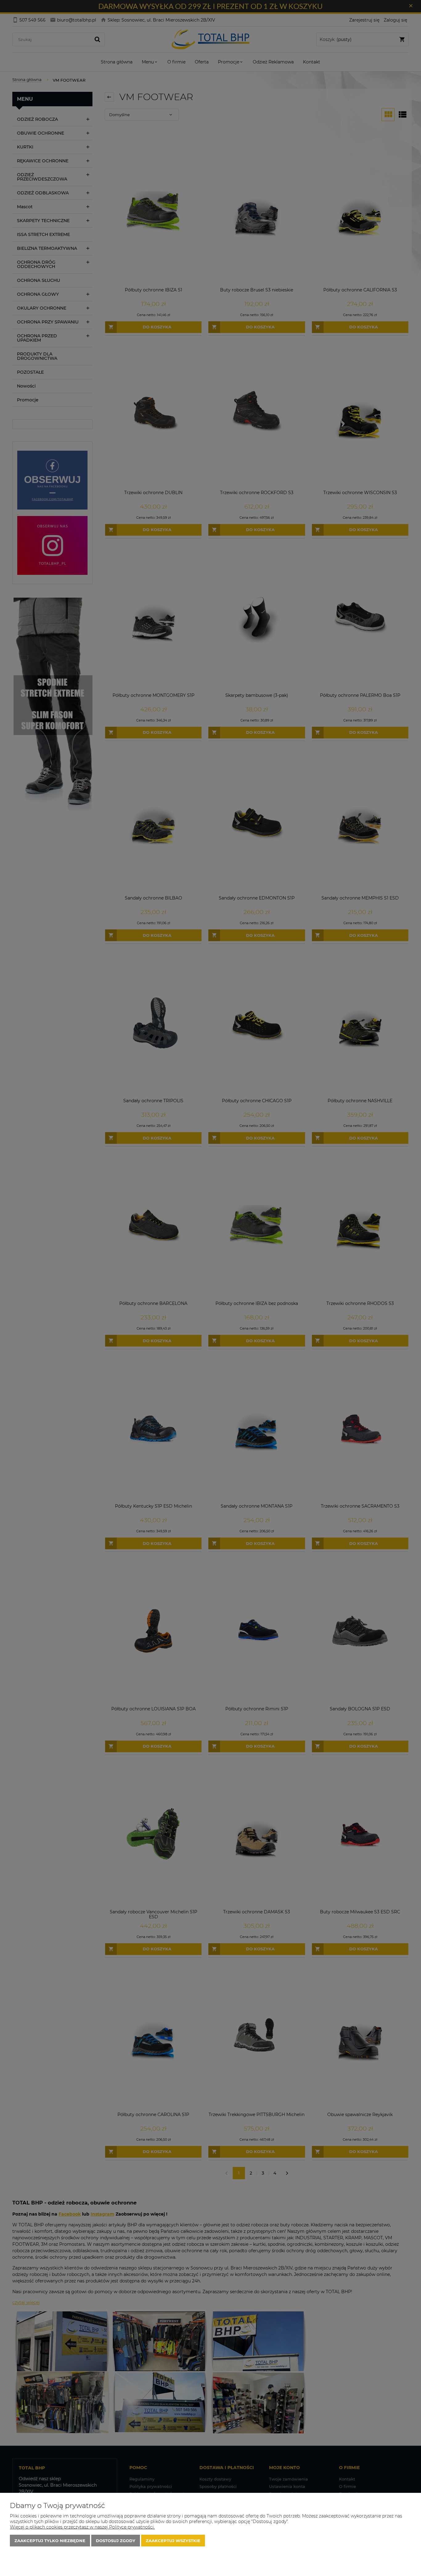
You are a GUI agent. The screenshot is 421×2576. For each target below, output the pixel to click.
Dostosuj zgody (116, 2541)
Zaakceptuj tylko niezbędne (50, 2541)
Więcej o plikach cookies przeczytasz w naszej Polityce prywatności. (82, 2527)
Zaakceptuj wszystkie (173, 2541)
